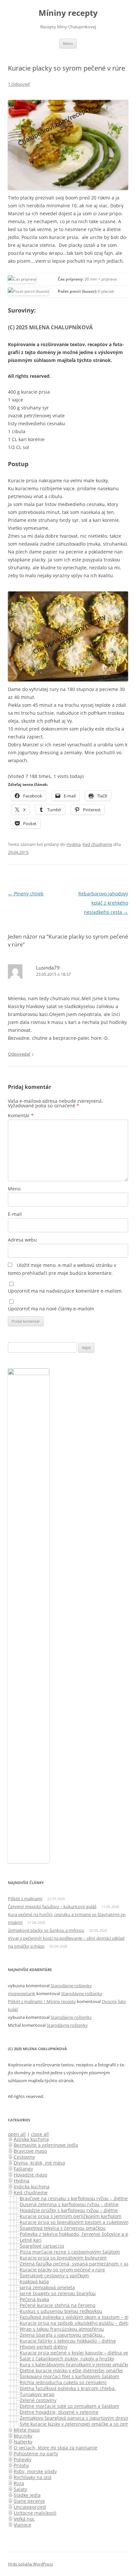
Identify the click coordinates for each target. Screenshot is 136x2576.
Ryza (19, 2483)
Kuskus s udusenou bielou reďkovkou (61, 2311)
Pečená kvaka (34, 2299)
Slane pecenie (29, 2501)
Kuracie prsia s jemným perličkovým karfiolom (71, 2216)
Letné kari (31, 2240)
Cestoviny (24, 2157)
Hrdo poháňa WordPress (31, 2564)
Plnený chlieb (26, 894)
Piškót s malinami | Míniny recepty (42, 2001)
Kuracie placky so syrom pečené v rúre (62, 2270)
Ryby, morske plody (35, 2471)
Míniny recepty (68, 13)
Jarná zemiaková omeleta (47, 2287)
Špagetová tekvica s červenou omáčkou (63, 2228)
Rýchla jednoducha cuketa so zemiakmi (63, 2382)
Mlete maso (27, 2430)
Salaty (20, 2489)
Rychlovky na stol (33, 2477)
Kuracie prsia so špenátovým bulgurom (63, 2258)
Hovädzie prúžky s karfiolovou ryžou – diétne (69, 2210)
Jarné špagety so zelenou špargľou (58, 2293)
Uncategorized (30, 2507)
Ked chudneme (97, 844)
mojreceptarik (22, 1993)
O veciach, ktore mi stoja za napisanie (56, 2448)
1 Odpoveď (19, 84)
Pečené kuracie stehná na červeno (58, 2305)
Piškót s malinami (25, 1899)
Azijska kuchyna (31, 2139)
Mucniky (23, 2436)
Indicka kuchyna (32, 2187)
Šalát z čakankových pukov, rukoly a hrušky (67, 2359)
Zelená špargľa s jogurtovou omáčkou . (62, 2335)
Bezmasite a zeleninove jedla (46, 2145)
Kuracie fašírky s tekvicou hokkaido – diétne (68, 2341)
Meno (14, 1189)
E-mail (15, 1214)
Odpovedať (19, 1054)
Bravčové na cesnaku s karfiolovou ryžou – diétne (74, 2198)
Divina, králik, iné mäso (39, 2163)
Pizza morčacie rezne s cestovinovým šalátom (70, 2252)
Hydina (73, 844)
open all (17, 2134)
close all (40, 2134)
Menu (68, 43)
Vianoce (22, 2525)
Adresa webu (22, 1240)
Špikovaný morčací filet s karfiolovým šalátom (69, 2376)
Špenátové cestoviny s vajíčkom (54, 2276)
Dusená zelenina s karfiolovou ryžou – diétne (69, 2204)
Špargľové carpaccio (42, 2246)
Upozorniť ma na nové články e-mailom (51, 1309)
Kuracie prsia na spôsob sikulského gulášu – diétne (76, 2323)
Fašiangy (23, 2169)
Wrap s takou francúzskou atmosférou (62, 2329)
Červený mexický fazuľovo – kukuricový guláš (52, 1906)
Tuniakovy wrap (37, 2394)
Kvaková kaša (34, 2281)
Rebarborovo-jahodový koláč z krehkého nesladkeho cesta (103, 903)
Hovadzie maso (31, 2175)
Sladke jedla (27, 2495)
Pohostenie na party (36, 2454)
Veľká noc (24, 2519)
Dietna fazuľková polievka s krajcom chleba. (68, 2388)
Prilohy (21, 2465)
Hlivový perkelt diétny (44, 2347)
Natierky (23, 2442)
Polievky (23, 2459)
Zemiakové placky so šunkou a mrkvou (46, 1930)
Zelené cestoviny (38, 2400)
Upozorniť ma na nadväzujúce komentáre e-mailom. (65, 1291)
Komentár (21, 1115)
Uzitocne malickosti (35, 2513)
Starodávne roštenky (71, 1986)
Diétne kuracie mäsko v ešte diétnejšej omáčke (71, 2370)
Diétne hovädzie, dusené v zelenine (59, 2412)
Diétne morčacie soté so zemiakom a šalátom (69, 2406)
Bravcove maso (30, 2151)
